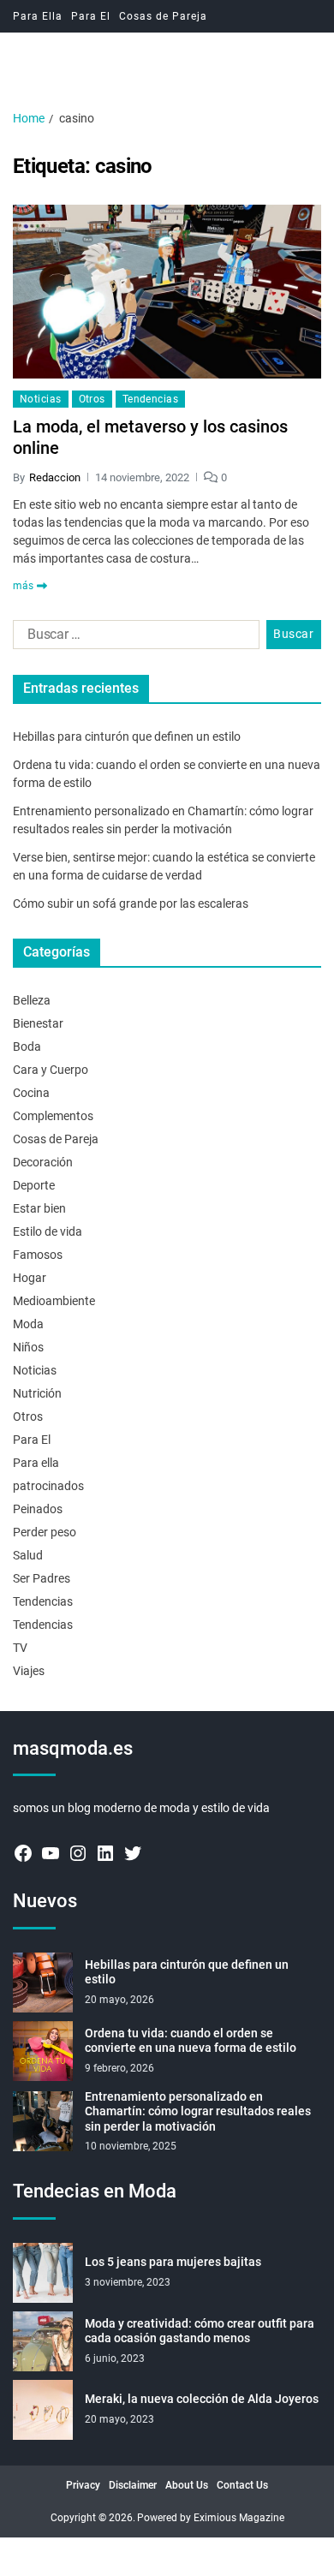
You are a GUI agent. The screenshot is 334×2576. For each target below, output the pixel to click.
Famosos (38, 1255)
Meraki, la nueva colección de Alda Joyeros (202, 2399)
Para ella (36, 1463)
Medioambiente (54, 1301)
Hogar (30, 1278)
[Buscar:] (133, 638)
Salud (28, 1555)
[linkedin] (105, 1853)
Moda (28, 1324)
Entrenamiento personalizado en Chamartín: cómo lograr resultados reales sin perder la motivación (198, 2111)
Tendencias (150, 399)
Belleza (32, 1000)
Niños (28, 1347)
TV (20, 1648)
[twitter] (133, 1853)
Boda (27, 1046)
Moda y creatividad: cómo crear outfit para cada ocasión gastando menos (200, 2331)
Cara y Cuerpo (51, 1070)
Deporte (34, 1185)
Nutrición (37, 1393)
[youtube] (51, 1853)
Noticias (41, 399)
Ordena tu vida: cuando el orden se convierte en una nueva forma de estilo (191, 2041)
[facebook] (23, 1853)
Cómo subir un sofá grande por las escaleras (131, 903)
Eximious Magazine (239, 2518)
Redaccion (55, 477)
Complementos (53, 1116)
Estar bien (39, 1208)
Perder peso (45, 1532)
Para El (91, 16)
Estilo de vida (48, 1231)
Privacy (83, 2485)
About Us (187, 2485)
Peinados (38, 1509)
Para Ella (38, 16)
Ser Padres (42, 1578)
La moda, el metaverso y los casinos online (150, 437)
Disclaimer (133, 2485)
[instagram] (78, 1853)
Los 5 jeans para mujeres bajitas (173, 2262)
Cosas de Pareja (163, 16)
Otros (92, 399)
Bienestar (38, 1023)
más (23, 586)
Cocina (31, 1093)
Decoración (43, 1162)
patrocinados (48, 1486)
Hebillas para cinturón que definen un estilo (127, 736)
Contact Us (242, 2485)
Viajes (29, 1671)
